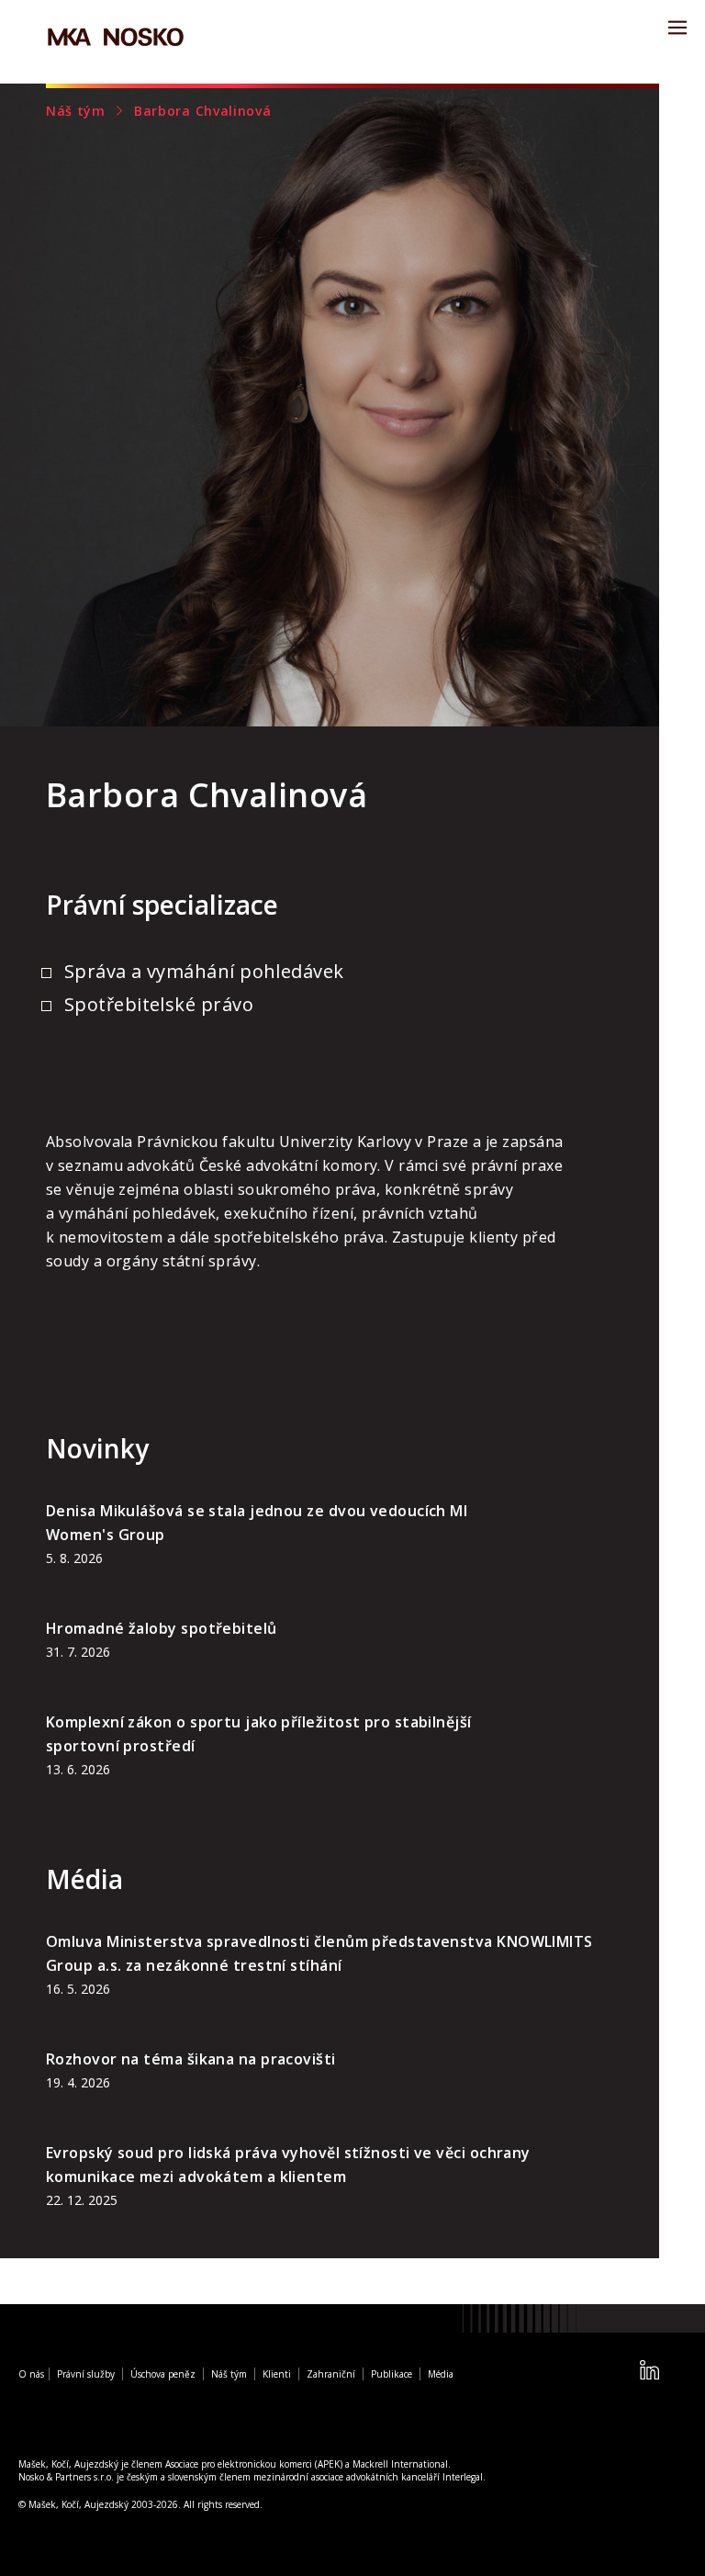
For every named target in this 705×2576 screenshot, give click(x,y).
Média (441, 2374)
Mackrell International (400, 2464)
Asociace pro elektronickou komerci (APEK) (254, 2464)
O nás (31, 2374)
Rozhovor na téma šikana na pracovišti (191, 2059)
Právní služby (86, 2374)
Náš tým (76, 111)
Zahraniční (331, 2374)
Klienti (277, 2374)
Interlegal (463, 2477)
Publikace (392, 2374)
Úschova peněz (163, 2374)
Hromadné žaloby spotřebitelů (162, 1628)
